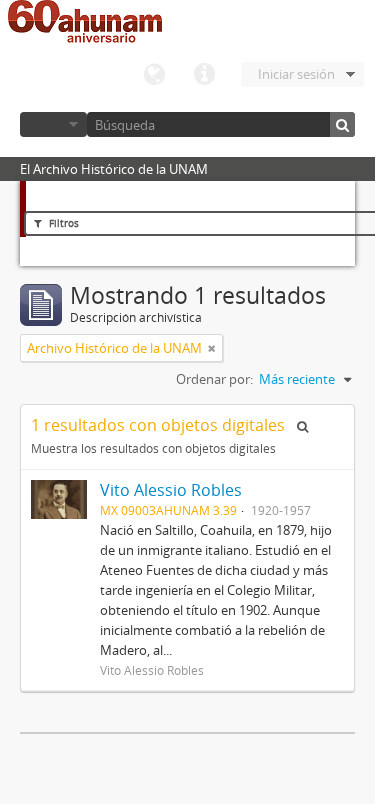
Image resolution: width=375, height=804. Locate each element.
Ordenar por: (214, 379)
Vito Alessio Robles (171, 490)
